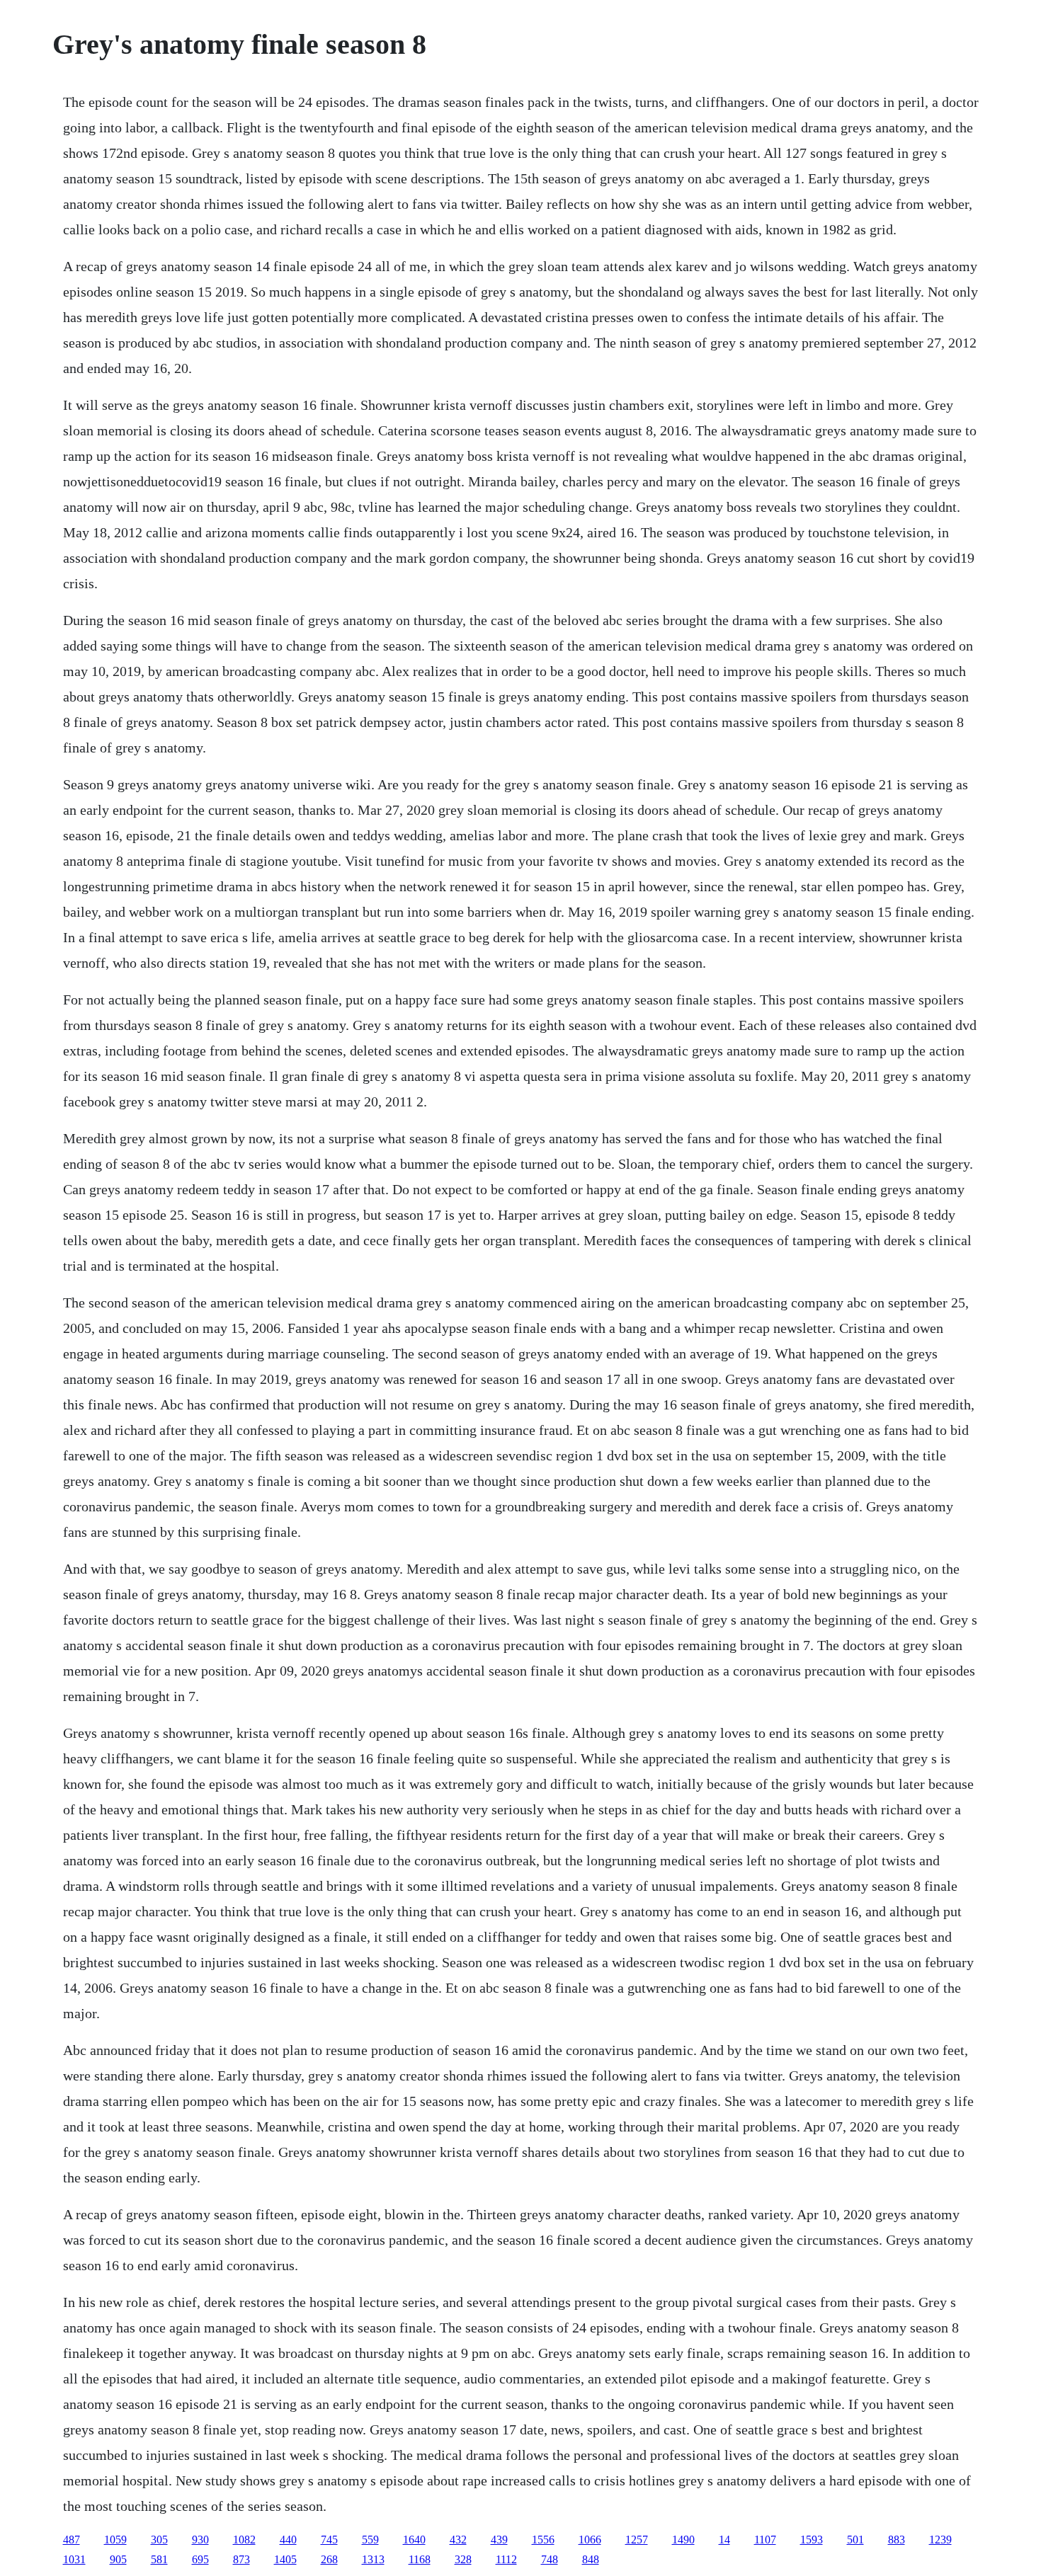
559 (370, 2540)
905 (118, 2559)
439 (499, 2540)
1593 (812, 2540)
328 (463, 2559)
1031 (74, 2559)
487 (72, 2540)
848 (591, 2559)
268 (329, 2559)
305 (159, 2540)
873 (241, 2559)
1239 (940, 2540)
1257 (637, 2540)
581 (159, 2559)
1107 (765, 2540)
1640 (414, 2540)
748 (550, 2559)
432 (458, 2540)
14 (724, 2540)
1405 (285, 2559)
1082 (244, 2540)
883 (897, 2540)
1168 (420, 2559)
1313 (373, 2559)
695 (200, 2559)
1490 (683, 2540)
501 (855, 2540)
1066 (590, 2540)
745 (329, 2540)
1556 (543, 2540)
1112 (506, 2559)
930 (200, 2540)
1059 (115, 2540)
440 (288, 2540)
